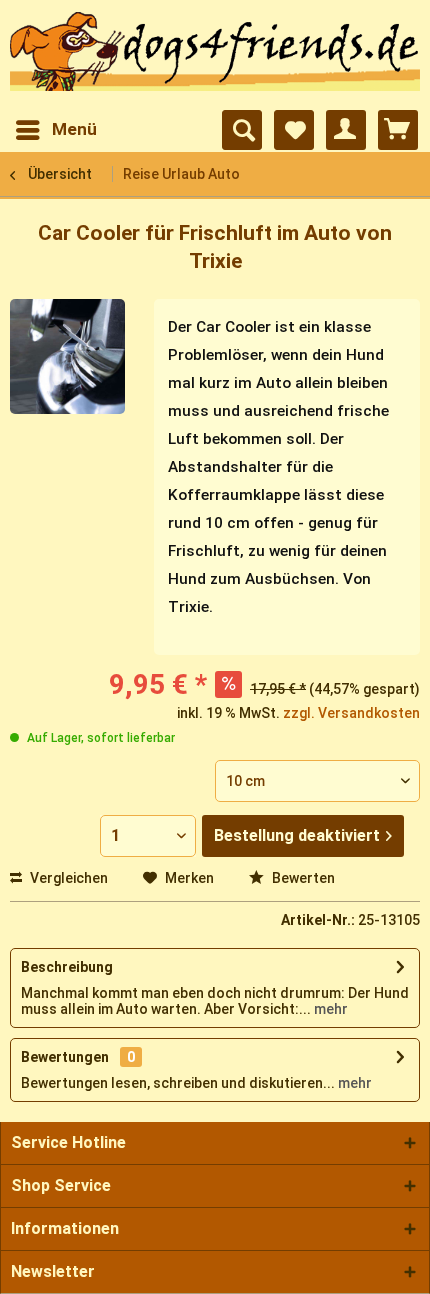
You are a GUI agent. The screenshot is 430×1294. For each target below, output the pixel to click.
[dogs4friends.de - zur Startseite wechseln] (215, 56)
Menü (74, 129)
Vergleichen (67, 878)
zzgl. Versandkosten (351, 713)
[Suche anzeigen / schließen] (242, 130)
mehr (329, 1009)
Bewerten (302, 878)
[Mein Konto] (346, 130)
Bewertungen (65, 1057)
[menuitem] (55, 130)
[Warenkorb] (398, 130)
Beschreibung (67, 967)
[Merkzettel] (294, 130)
